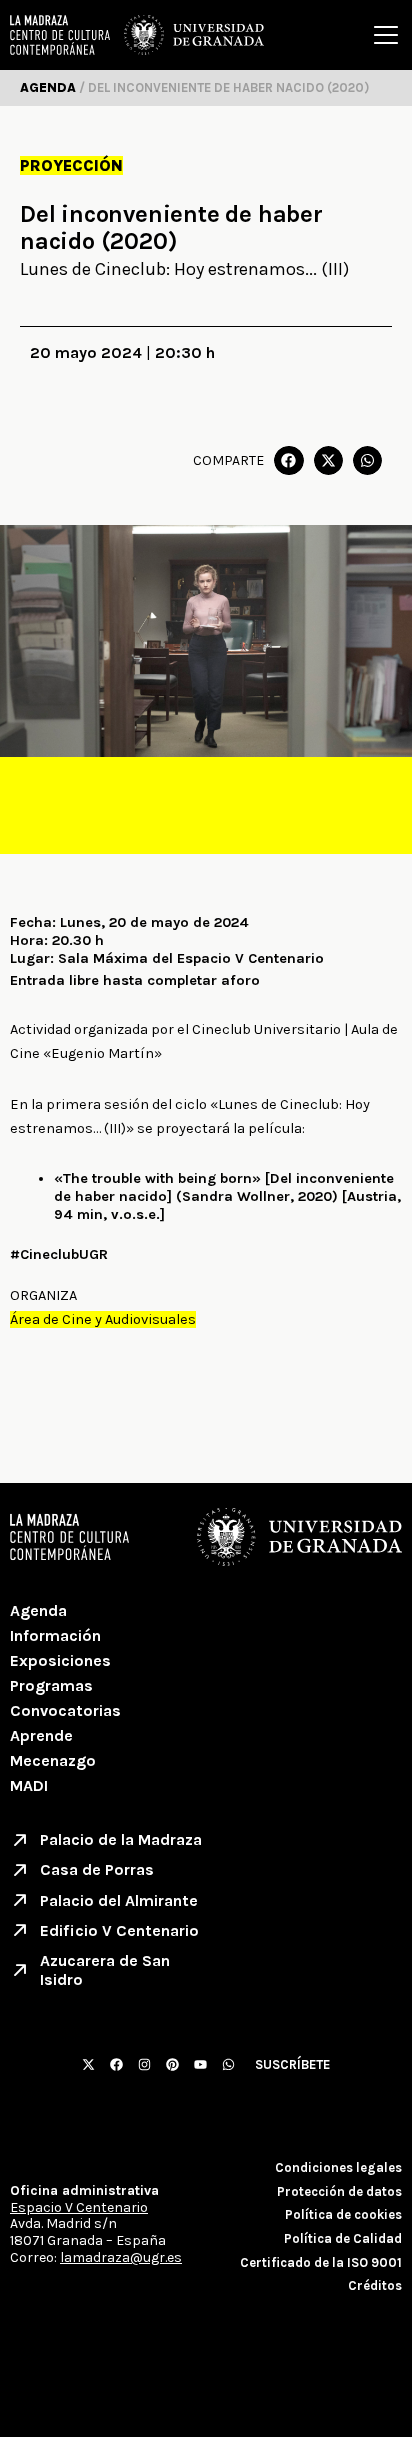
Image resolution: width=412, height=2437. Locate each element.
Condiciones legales (338, 2167)
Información (55, 1635)
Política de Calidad (343, 2238)
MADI (29, 1785)
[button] (288, 460)
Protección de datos (339, 2191)
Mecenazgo (53, 1760)
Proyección (71, 165)
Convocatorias (65, 1710)
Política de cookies (343, 2214)
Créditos (375, 2285)
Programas (51, 1685)
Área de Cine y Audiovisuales (103, 1319)
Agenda (38, 1610)
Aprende (41, 1735)
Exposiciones (60, 1660)
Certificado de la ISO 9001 (321, 2262)
